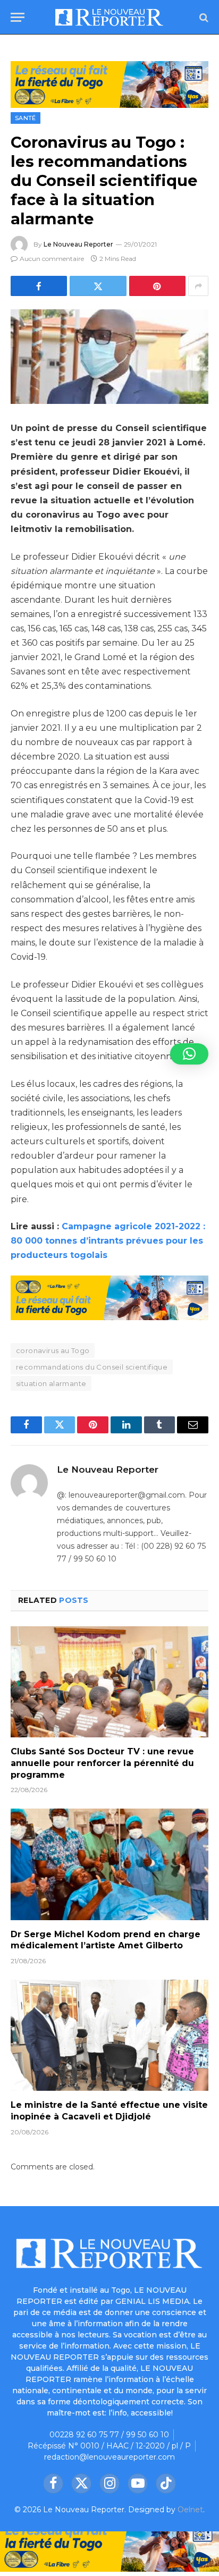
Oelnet (190, 2510)
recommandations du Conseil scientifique (92, 1367)
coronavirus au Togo (53, 1350)
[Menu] (18, 17)
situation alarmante (51, 1383)
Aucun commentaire (52, 259)
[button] (189, 1054)
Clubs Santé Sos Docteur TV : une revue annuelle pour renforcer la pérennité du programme (102, 1763)
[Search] (203, 17)
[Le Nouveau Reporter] (109, 17)
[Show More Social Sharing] (198, 286)
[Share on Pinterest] (157, 286)
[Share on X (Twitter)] (98, 286)
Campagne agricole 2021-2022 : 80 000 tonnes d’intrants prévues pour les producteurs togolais (108, 1241)
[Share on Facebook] (39, 286)
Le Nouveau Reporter (78, 244)
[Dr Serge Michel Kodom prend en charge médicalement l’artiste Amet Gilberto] (109, 1864)
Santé (26, 118)
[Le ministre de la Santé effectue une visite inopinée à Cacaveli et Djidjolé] (109, 2035)
